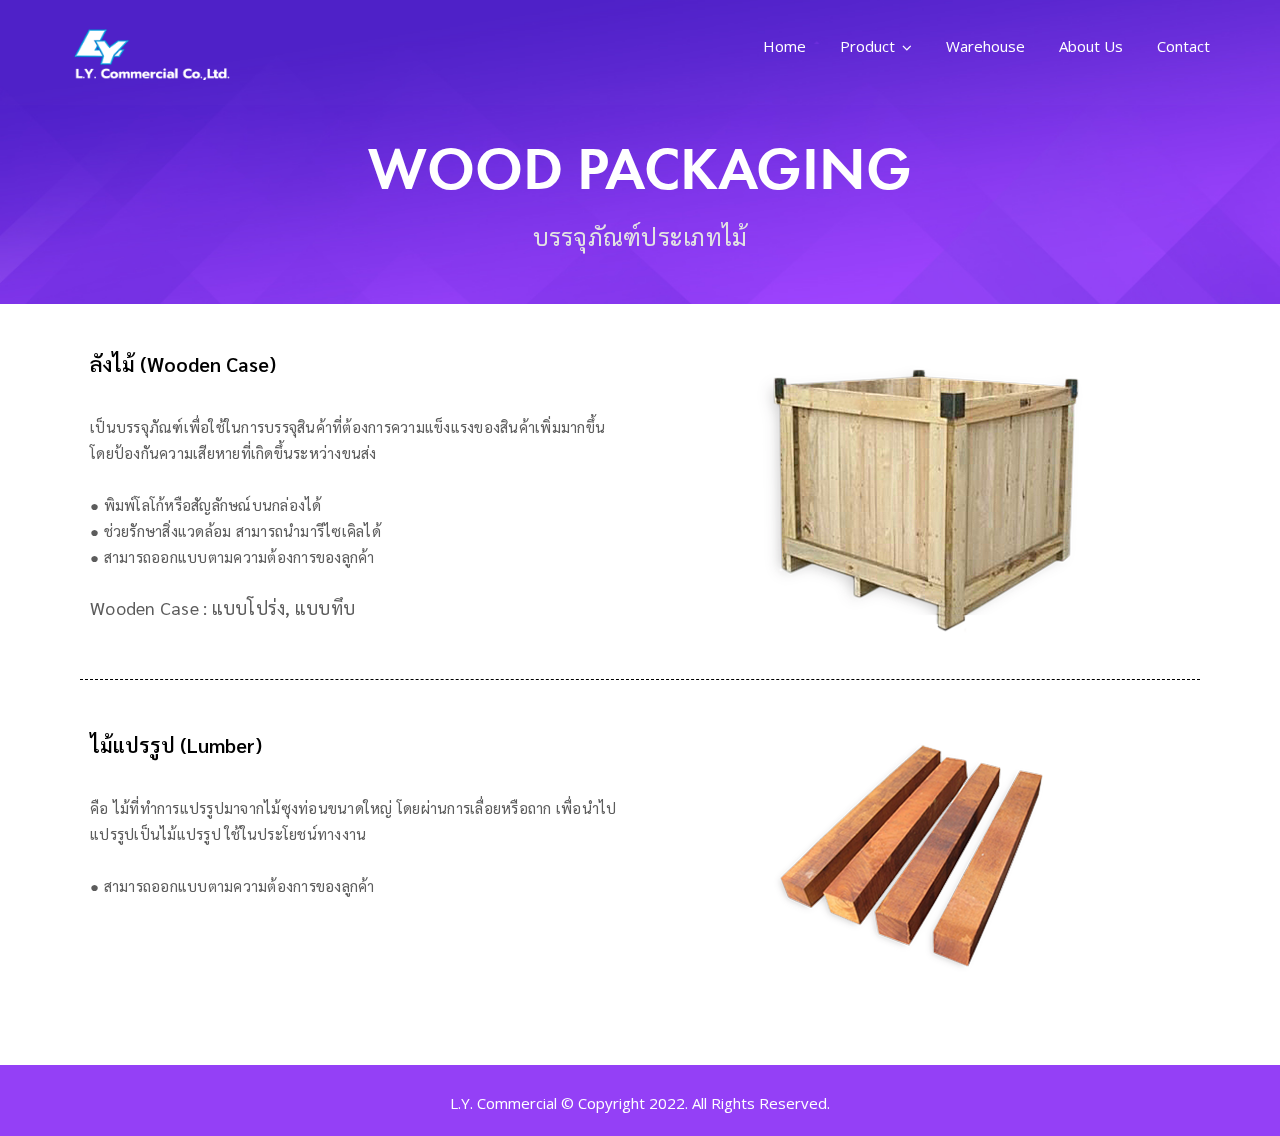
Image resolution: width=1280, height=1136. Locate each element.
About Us (1091, 46)
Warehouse (985, 46)
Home (784, 46)
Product (867, 46)
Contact (1183, 46)
